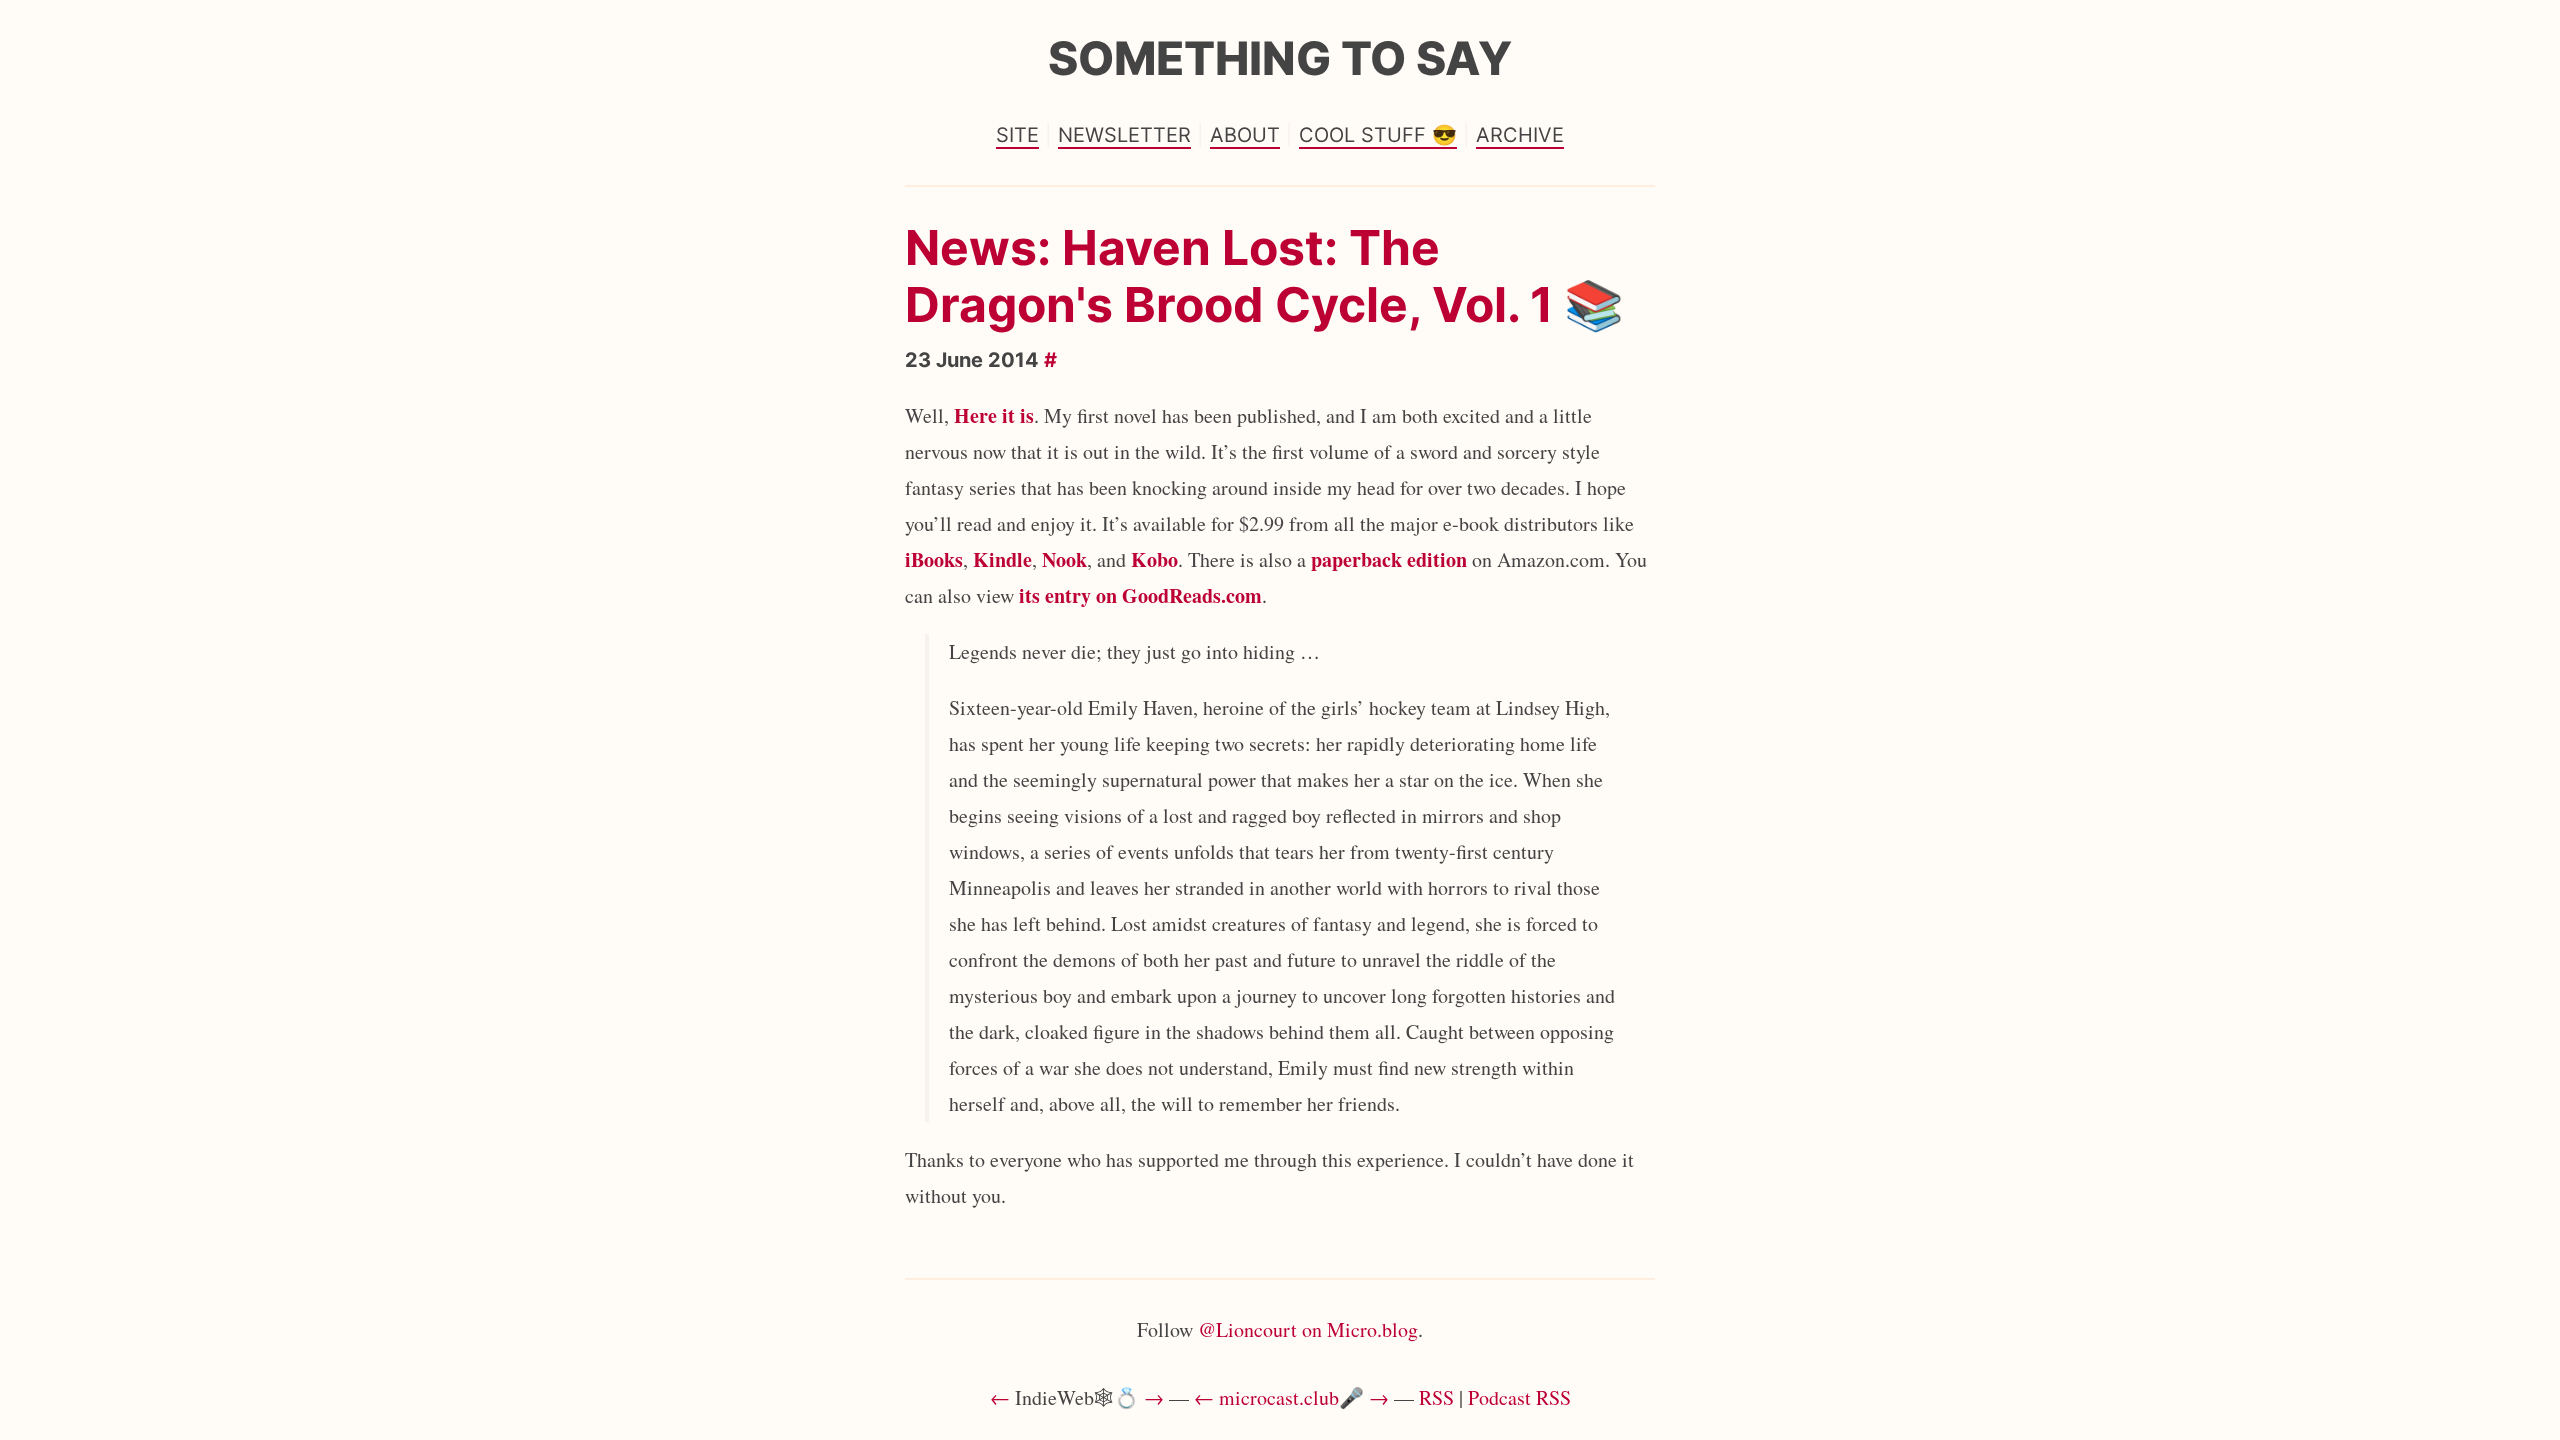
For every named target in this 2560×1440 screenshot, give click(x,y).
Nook (1064, 559)
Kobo (1154, 559)
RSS (1436, 1397)
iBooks (934, 559)
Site (1017, 135)
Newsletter (1124, 135)
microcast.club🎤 (1291, 1397)
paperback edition (1389, 559)
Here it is (994, 415)
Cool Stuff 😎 (1378, 135)
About (1245, 135)
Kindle (1002, 559)
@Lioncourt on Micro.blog (1308, 1329)
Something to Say (1280, 58)
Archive (1520, 135)
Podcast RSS (1519, 1397)
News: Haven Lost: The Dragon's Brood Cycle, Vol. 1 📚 (1264, 276)
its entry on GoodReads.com (1140, 595)
